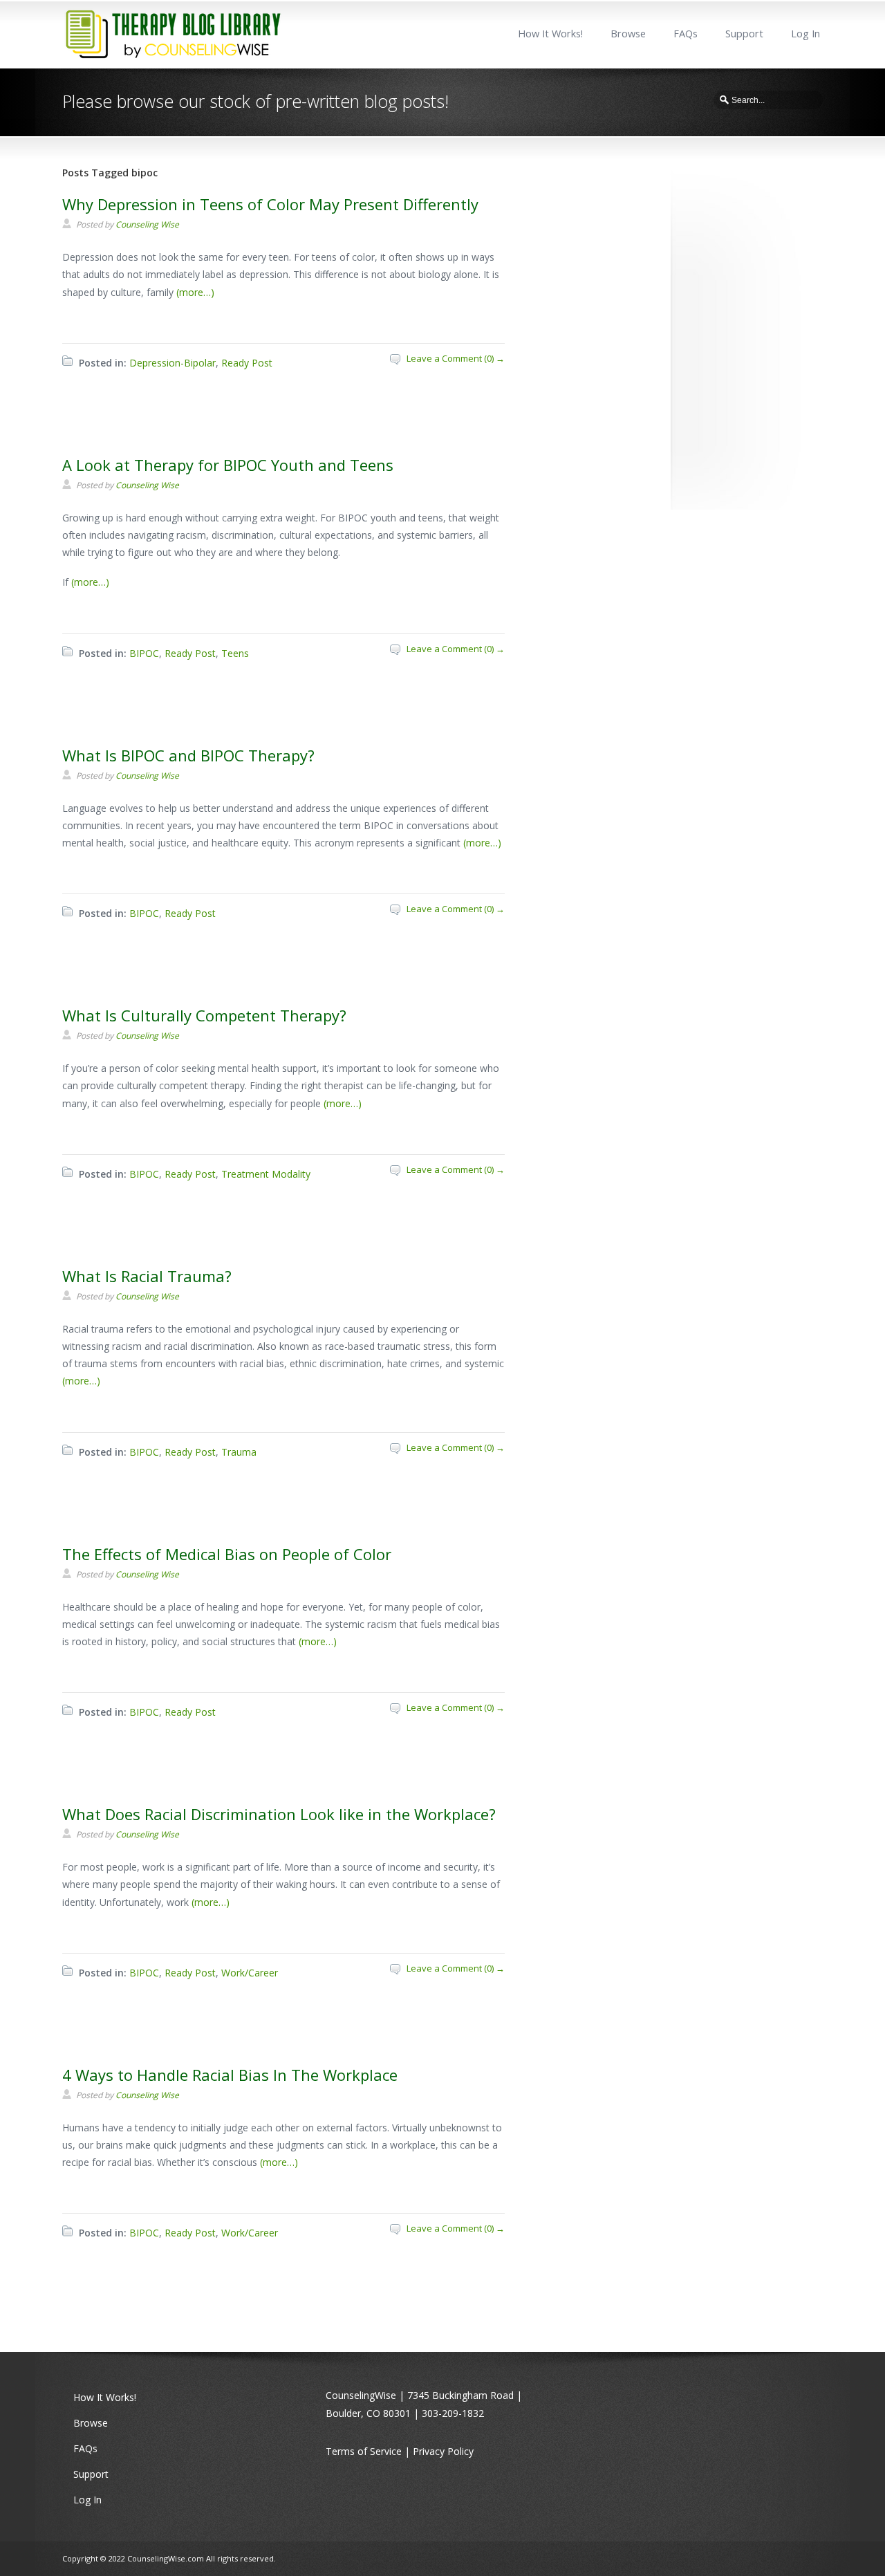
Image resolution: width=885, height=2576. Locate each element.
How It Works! (550, 34)
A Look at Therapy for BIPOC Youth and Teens (228, 465)
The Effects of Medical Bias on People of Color (227, 1554)
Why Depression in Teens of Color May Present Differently (270, 204)
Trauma (239, 1452)
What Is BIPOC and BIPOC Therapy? (188, 755)
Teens (235, 653)
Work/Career (250, 1973)
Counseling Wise (147, 224)
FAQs (686, 34)
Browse (628, 34)
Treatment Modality (266, 1174)
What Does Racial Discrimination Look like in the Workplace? (279, 1814)
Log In (805, 34)
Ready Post (247, 363)
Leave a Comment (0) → (456, 358)
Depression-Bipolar (173, 363)
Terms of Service (364, 2451)
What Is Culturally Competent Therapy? (204, 1015)
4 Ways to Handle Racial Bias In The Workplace (230, 2075)
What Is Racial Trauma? (147, 1276)
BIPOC (144, 653)
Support (744, 34)
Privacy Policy (443, 2451)
